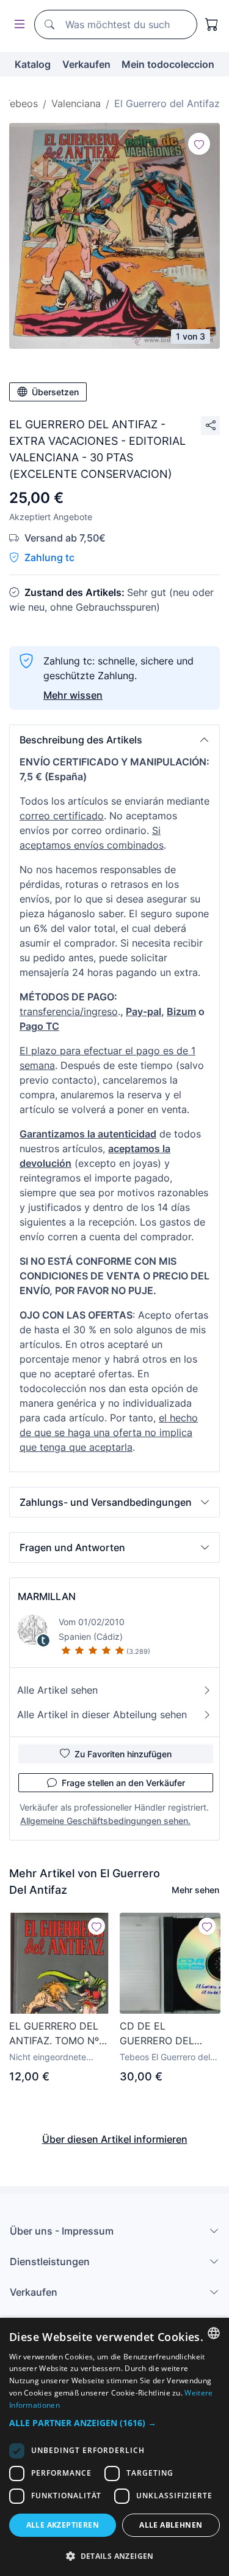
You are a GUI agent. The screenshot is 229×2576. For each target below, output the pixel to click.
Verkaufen (86, 64)
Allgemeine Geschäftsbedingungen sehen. (105, 1821)
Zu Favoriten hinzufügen (123, 1754)
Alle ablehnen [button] (171, 2525)
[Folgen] (199, 144)
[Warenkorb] (212, 24)
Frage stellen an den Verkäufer (123, 1783)
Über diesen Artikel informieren (115, 2139)
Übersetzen (55, 392)
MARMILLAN (47, 1596)
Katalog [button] (33, 64)
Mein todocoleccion (168, 64)
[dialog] (114, 2447)
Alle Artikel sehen (57, 1690)
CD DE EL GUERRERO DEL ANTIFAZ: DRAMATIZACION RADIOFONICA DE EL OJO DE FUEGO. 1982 (170, 2034)
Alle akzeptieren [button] (63, 2525)
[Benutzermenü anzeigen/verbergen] (17, 25)
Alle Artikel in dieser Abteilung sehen (102, 1714)
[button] (114, 740)
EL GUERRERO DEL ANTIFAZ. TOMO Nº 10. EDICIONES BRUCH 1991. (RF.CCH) (54, 2034)
